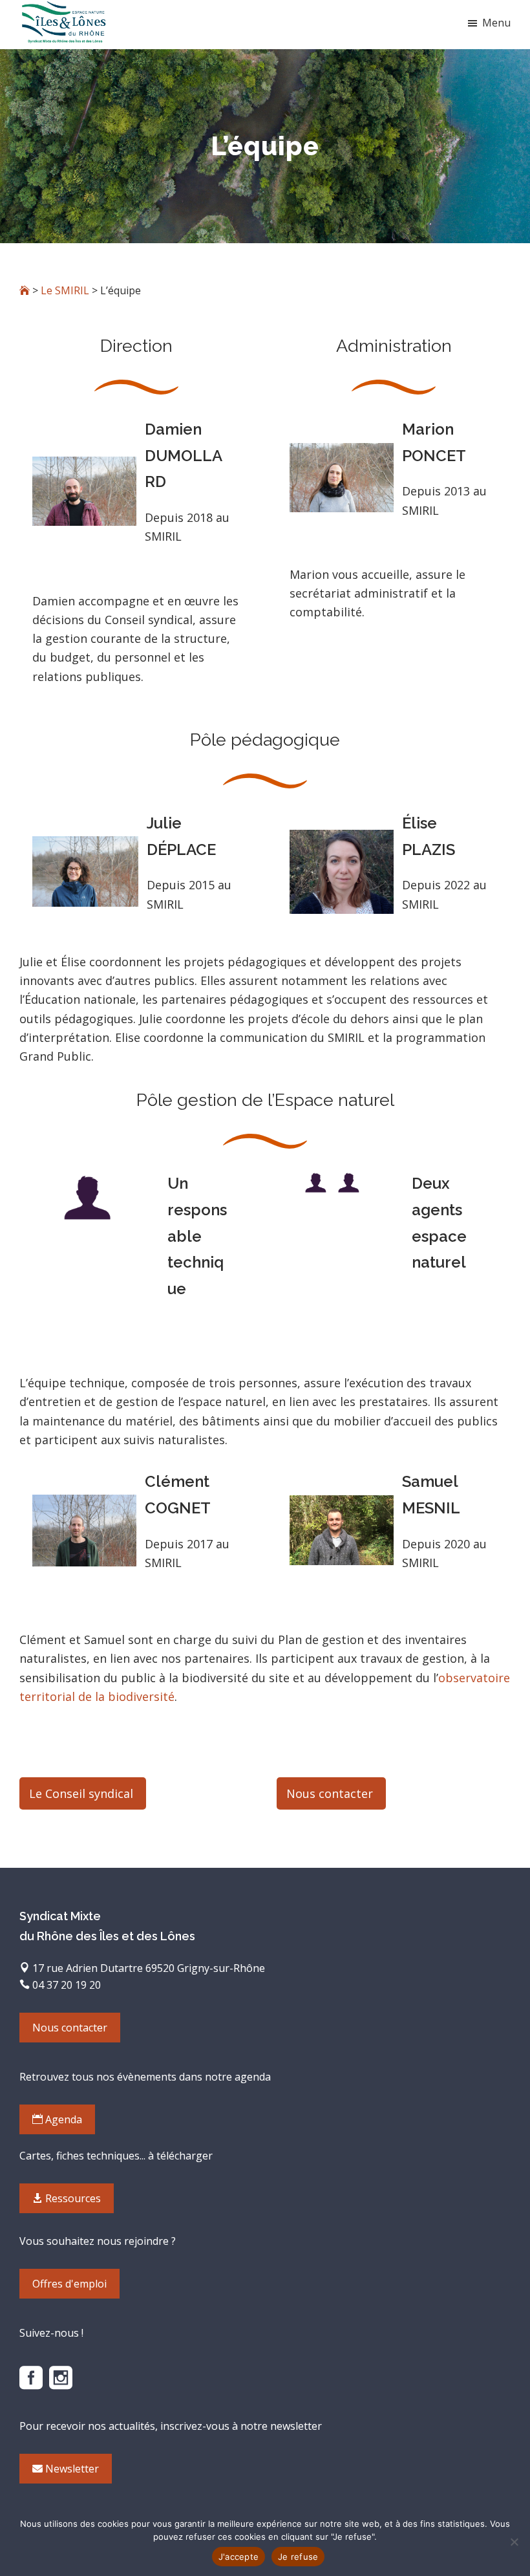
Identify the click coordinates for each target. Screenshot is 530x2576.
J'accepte (238, 2557)
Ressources (72, 2198)
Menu (496, 23)
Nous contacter (330, 1793)
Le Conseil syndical (81, 1793)
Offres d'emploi (69, 2284)
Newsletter (71, 2469)
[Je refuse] (514, 2542)
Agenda (62, 2119)
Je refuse (298, 2557)
